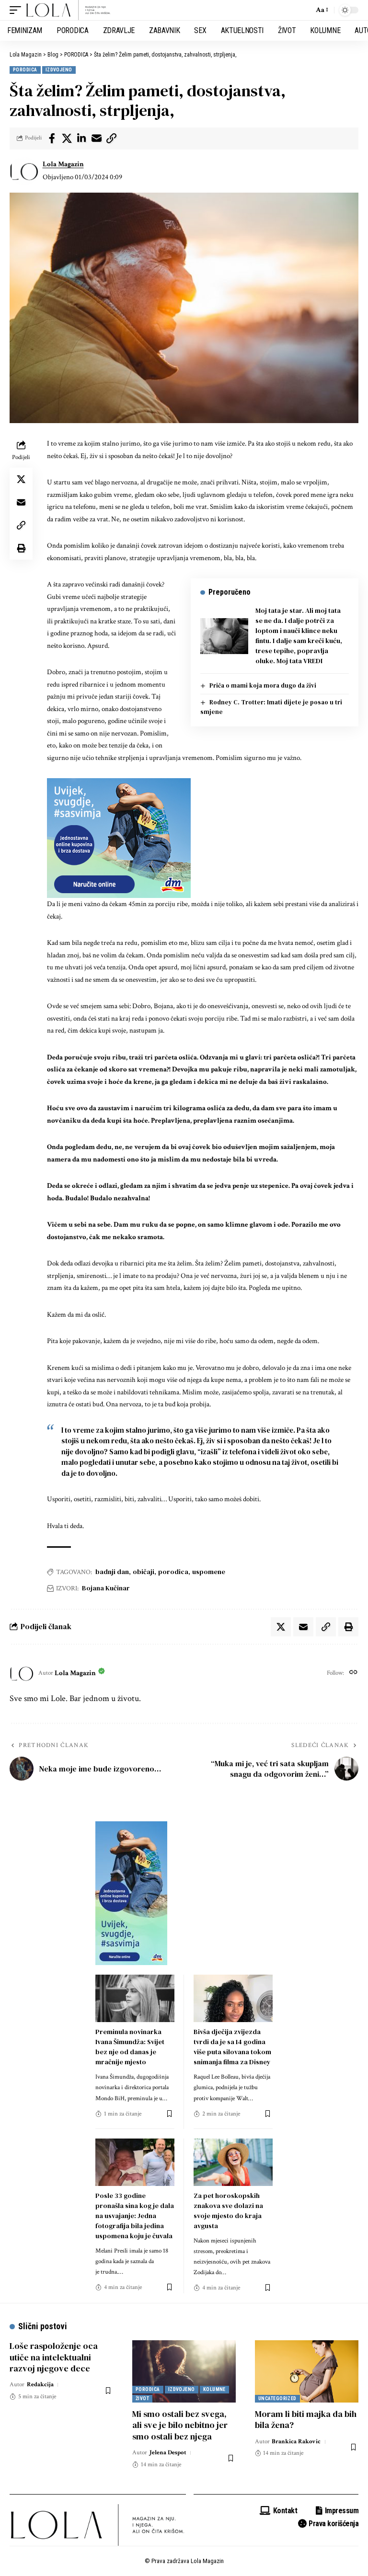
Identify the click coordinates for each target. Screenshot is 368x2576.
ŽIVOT (142, 2398)
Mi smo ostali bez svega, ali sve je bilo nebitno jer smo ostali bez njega (180, 2425)
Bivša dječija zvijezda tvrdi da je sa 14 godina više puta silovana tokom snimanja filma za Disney (232, 2047)
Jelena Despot (168, 2453)
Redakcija (40, 2385)
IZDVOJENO (59, 70)
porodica (173, 1572)
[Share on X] (67, 138)
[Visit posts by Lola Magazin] (24, 171)
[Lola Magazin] (69, 10)
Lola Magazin (63, 164)
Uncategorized (277, 2398)
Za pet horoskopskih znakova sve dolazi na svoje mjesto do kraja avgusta (228, 2211)
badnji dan (112, 1572)
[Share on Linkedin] (81, 138)
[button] (18, 10)
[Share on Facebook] (52, 138)
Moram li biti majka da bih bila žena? (306, 2419)
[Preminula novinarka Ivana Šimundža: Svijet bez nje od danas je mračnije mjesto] (135, 1998)
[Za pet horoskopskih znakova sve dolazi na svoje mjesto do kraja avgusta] (233, 2162)
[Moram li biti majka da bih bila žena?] (307, 2371)
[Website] (353, 1673)
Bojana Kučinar (106, 1588)
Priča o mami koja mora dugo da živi (263, 685)
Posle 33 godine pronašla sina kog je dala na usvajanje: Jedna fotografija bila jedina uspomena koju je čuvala (135, 2216)
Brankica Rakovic (296, 2442)
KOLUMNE (214, 2389)
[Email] (96, 138)
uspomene (209, 1572)
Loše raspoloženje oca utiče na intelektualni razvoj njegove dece (54, 2357)
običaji (144, 1572)
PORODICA (25, 70)
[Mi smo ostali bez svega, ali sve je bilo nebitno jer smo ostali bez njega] (184, 2371)
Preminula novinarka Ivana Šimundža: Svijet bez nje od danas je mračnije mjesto (130, 2047)
